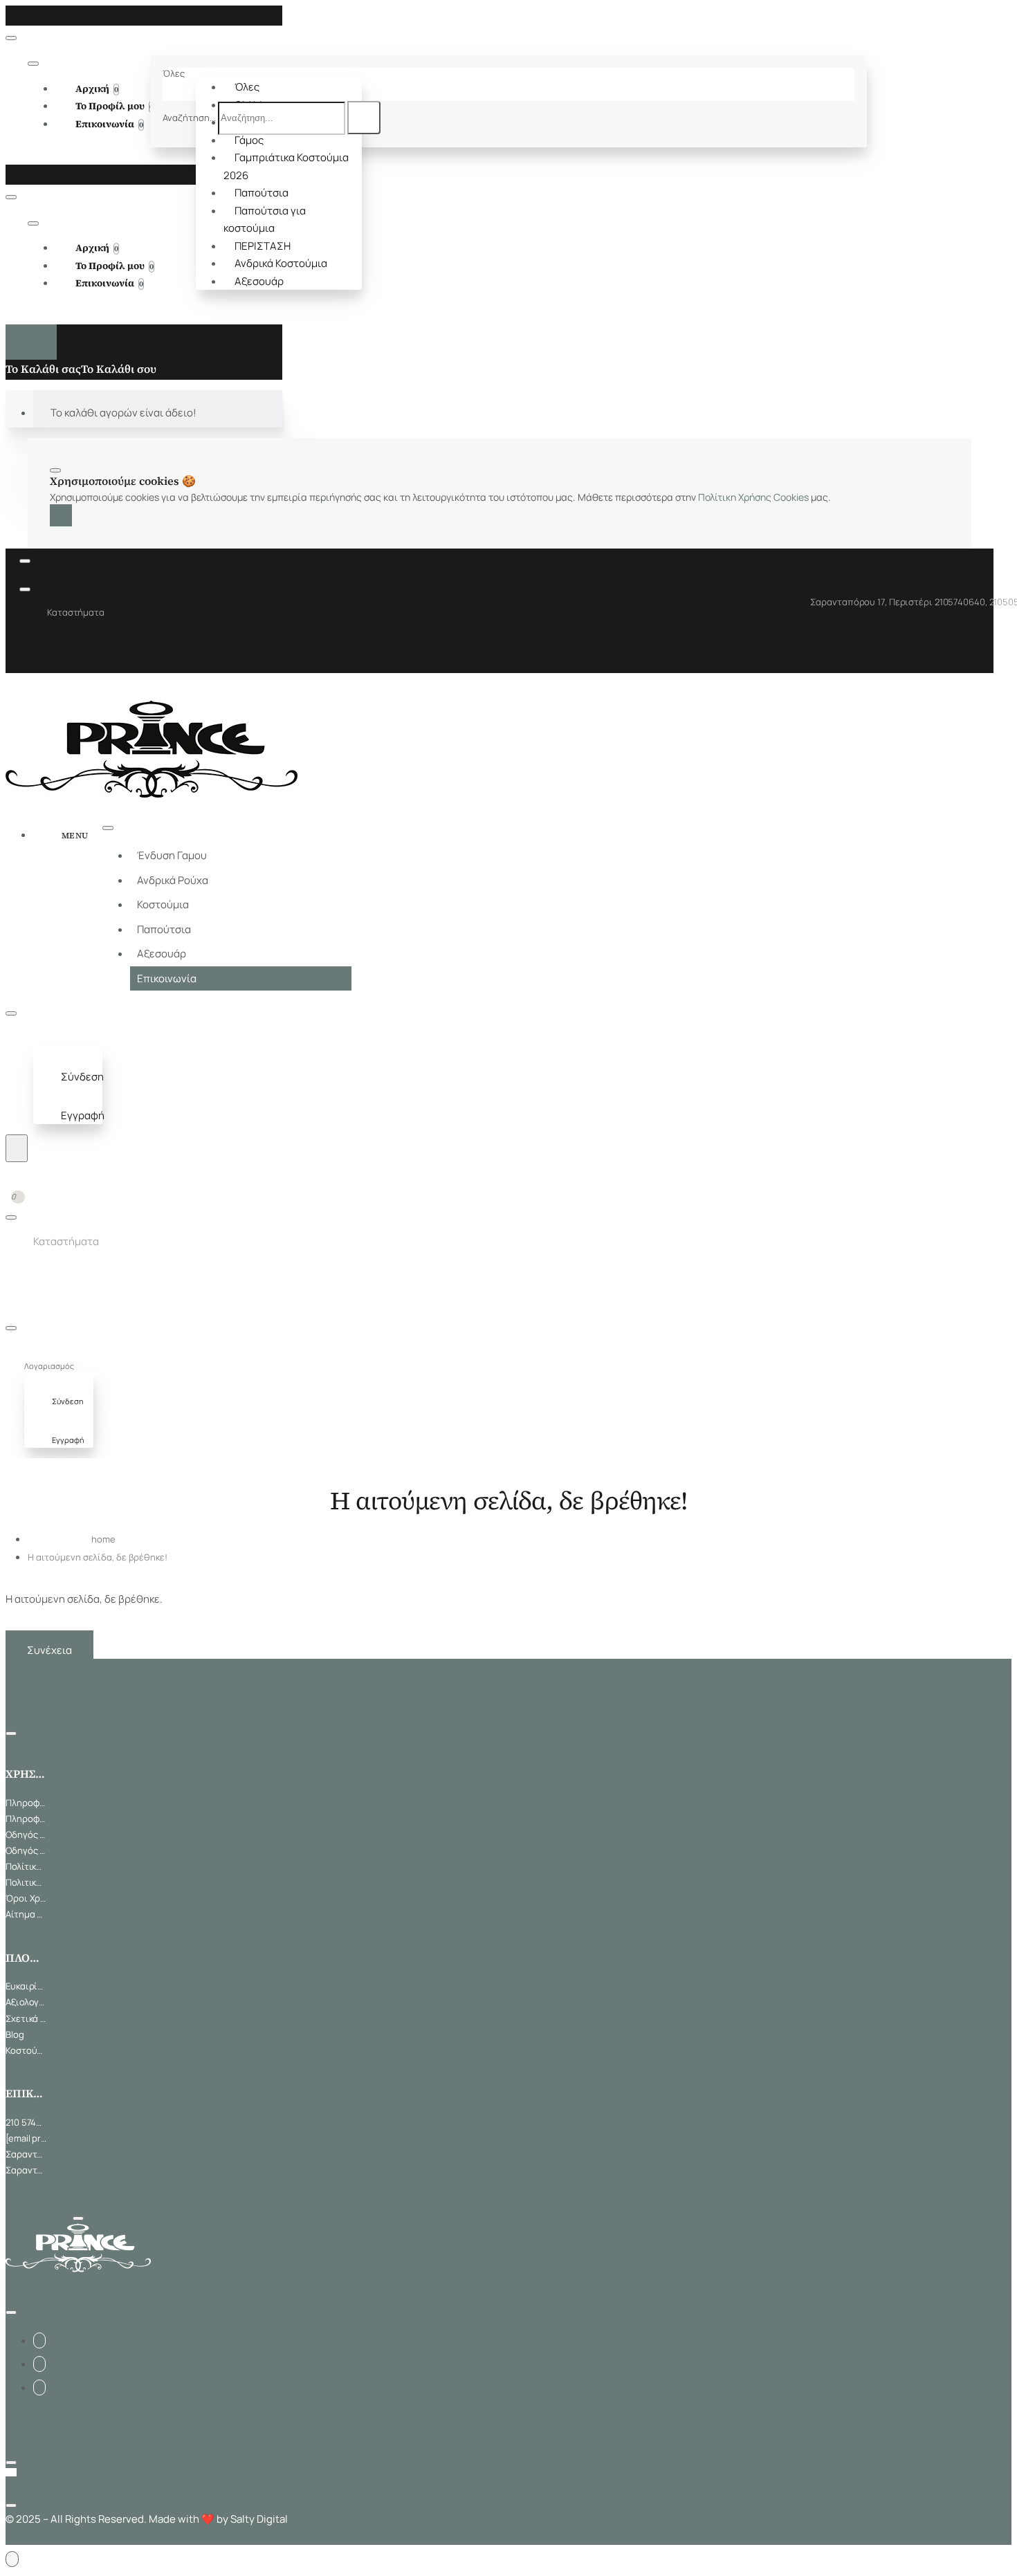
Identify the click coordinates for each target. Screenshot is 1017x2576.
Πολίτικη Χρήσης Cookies (753, 497)
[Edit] (11, 38)
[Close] (10, 15)
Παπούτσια (262, 193)
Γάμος (249, 140)
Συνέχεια (49, 1650)
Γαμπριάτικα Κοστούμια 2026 (286, 166)
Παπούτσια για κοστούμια (265, 220)
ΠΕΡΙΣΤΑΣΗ (263, 246)
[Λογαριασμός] (46, 1039)
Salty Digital (259, 2519)
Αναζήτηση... (189, 118)
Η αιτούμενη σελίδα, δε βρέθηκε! (98, 1557)
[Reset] (31, 342)
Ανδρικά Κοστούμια (281, 263)
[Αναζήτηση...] (17, 1148)
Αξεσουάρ (259, 281)
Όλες (247, 87)
